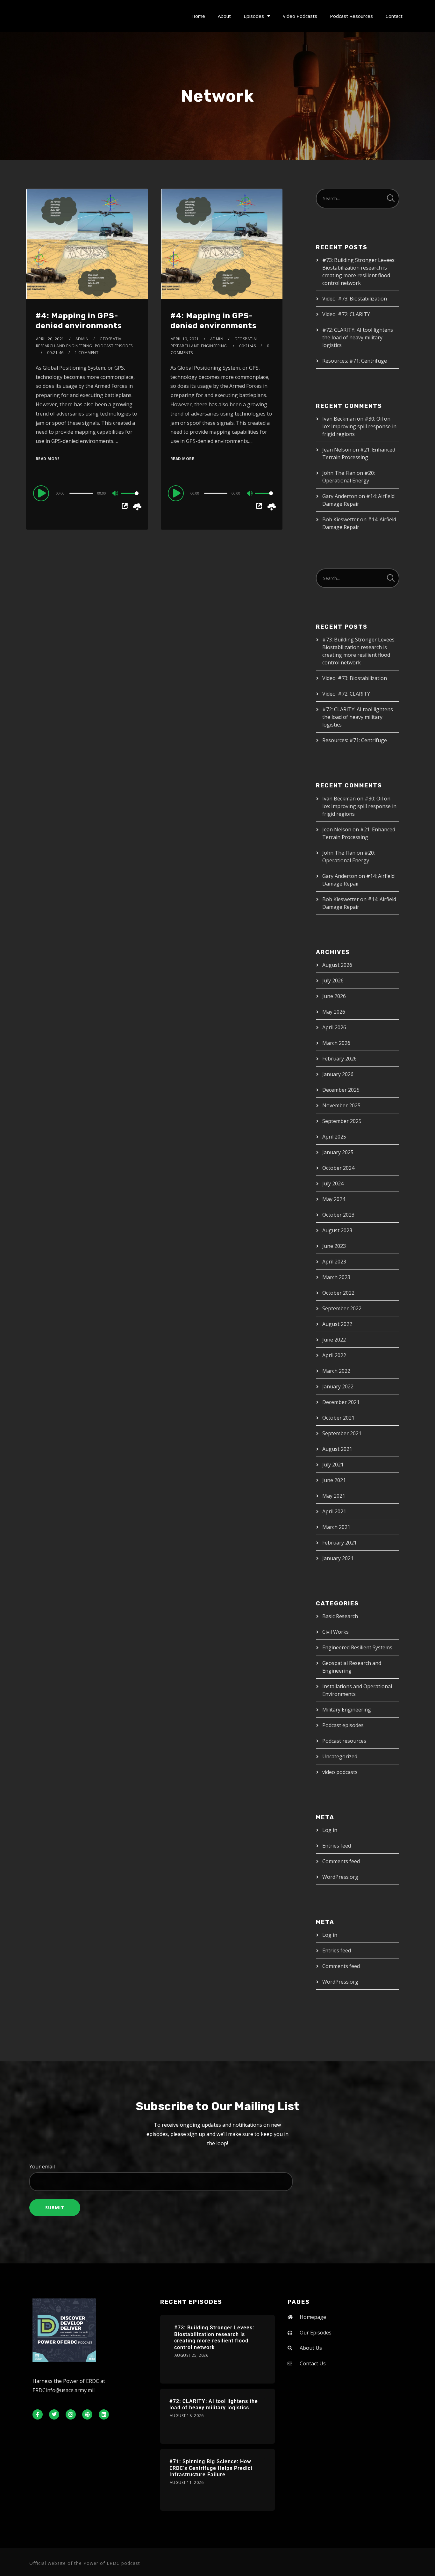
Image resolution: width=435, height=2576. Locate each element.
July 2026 (333, 980)
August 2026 (337, 965)
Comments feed (341, 1861)
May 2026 (334, 1012)
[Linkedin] (104, 2414)
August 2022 (337, 1324)
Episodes (254, 16)
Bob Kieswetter (341, 519)
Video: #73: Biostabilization (355, 299)
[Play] (42, 493)
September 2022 (342, 1308)
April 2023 (334, 1262)
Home (198, 16)
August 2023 (337, 1230)
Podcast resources (344, 1741)
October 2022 (338, 1293)
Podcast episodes (114, 346)
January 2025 (338, 1152)
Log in (330, 1830)
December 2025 (341, 1090)
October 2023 (338, 1215)
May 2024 (334, 1199)
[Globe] (87, 2414)
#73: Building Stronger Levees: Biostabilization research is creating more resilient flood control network (214, 2337)
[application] (87, 493)
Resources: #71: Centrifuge (355, 361)
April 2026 (334, 1027)
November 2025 (341, 1105)
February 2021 (339, 1543)
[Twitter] (54, 2414)
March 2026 (336, 1043)
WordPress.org (340, 1877)
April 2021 (334, 1511)
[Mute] (116, 494)
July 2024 (333, 1183)
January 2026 (338, 1074)
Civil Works (335, 1632)
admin (82, 339)
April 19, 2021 (185, 339)
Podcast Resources (351, 16)
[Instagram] (71, 2414)
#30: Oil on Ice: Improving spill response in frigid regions (359, 426)
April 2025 (334, 1137)
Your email (42, 2167)
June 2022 (334, 1340)
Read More (48, 459)
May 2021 (334, 1496)
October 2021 (338, 1418)
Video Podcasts (300, 16)
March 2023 (336, 1277)
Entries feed (337, 1846)
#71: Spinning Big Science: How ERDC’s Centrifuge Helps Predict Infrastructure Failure (211, 2468)
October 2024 (338, 1168)
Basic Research (340, 1616)
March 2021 (336, 1527)
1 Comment (87, 353)
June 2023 (334, 1246)
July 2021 (333, 1465)
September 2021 (342, 1433)
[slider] (130, 498)
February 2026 (339, 1059)
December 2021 (341, 1402)
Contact (394, 16)
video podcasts (340, 1772)
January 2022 (338, 1386)
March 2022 (336, 1371)
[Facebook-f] (38, 2414)
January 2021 (338, 1558)
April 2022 (334, 1355)
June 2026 (334, 996)
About (224, 16)
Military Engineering (347, 1710)
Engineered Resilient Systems (357, 1647)
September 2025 (342, 1121)
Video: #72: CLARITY (346, 314)
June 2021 (334, 1480)
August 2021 (337, 1449)
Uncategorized (340, 1756)
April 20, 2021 (50, 339)
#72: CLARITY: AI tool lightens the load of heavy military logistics (358, 337)
